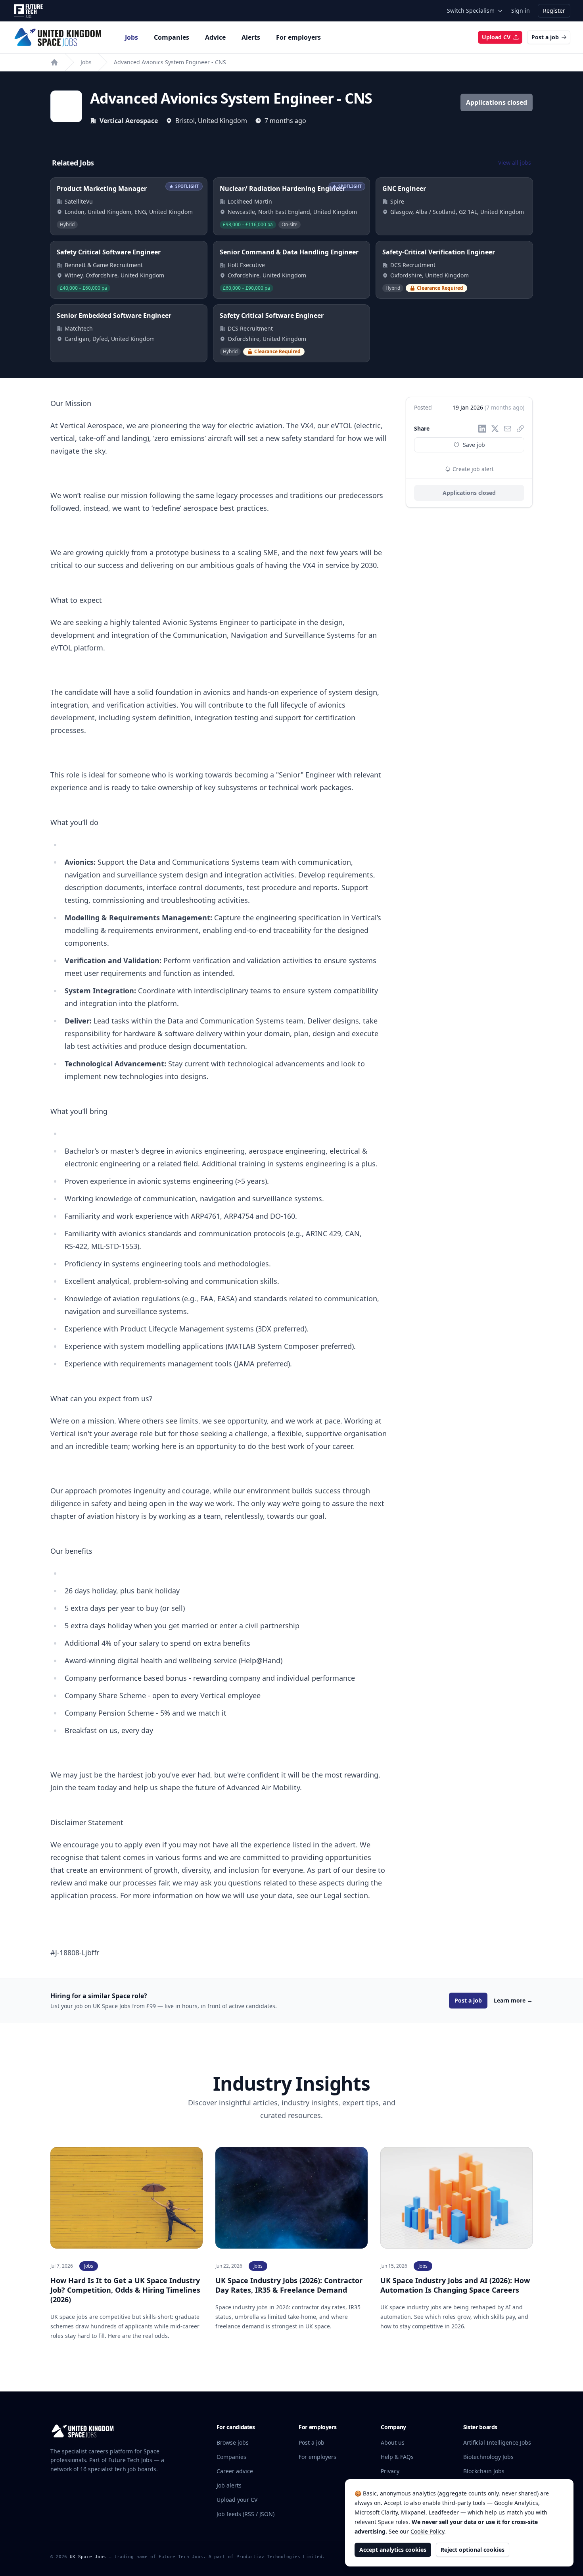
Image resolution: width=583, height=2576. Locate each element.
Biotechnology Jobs (488, 2457)
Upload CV (496, 37)
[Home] (54, 62)
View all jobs (515, 163)
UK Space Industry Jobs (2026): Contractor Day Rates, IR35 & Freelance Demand (289, 2285)
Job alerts (229, 2485)
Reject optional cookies (473, 2550)
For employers (298, 37)
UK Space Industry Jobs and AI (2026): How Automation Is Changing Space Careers (455, 2285)
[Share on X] (495, 429)
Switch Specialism (471, 11)
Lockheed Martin (250, 201)
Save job (474, 445)
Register (554, 11)
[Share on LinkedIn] (482, 429)
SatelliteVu (79, 201)
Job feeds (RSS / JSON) (245, 2514)
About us (393, 2442)
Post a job (545, 37)
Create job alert (472, 469)
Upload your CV (237, 2500)
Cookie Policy (427, 2531)
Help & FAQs (397, 2457)
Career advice (235, 2471)
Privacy (390, 2471)
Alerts (251, 37)
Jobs (131, 37)
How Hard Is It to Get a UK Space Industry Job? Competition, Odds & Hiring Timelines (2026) (125, 2290)
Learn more (513, 2000)
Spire (397, 201)
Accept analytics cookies (393, 2550)
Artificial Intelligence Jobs (497, 2442)
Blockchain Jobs (484, 2471)
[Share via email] (508, 429)
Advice (215, 37)
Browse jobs (233, 2442)
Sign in (521, 11)
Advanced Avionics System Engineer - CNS (170, 62)
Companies (172, 37)
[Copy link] (520, 429)
